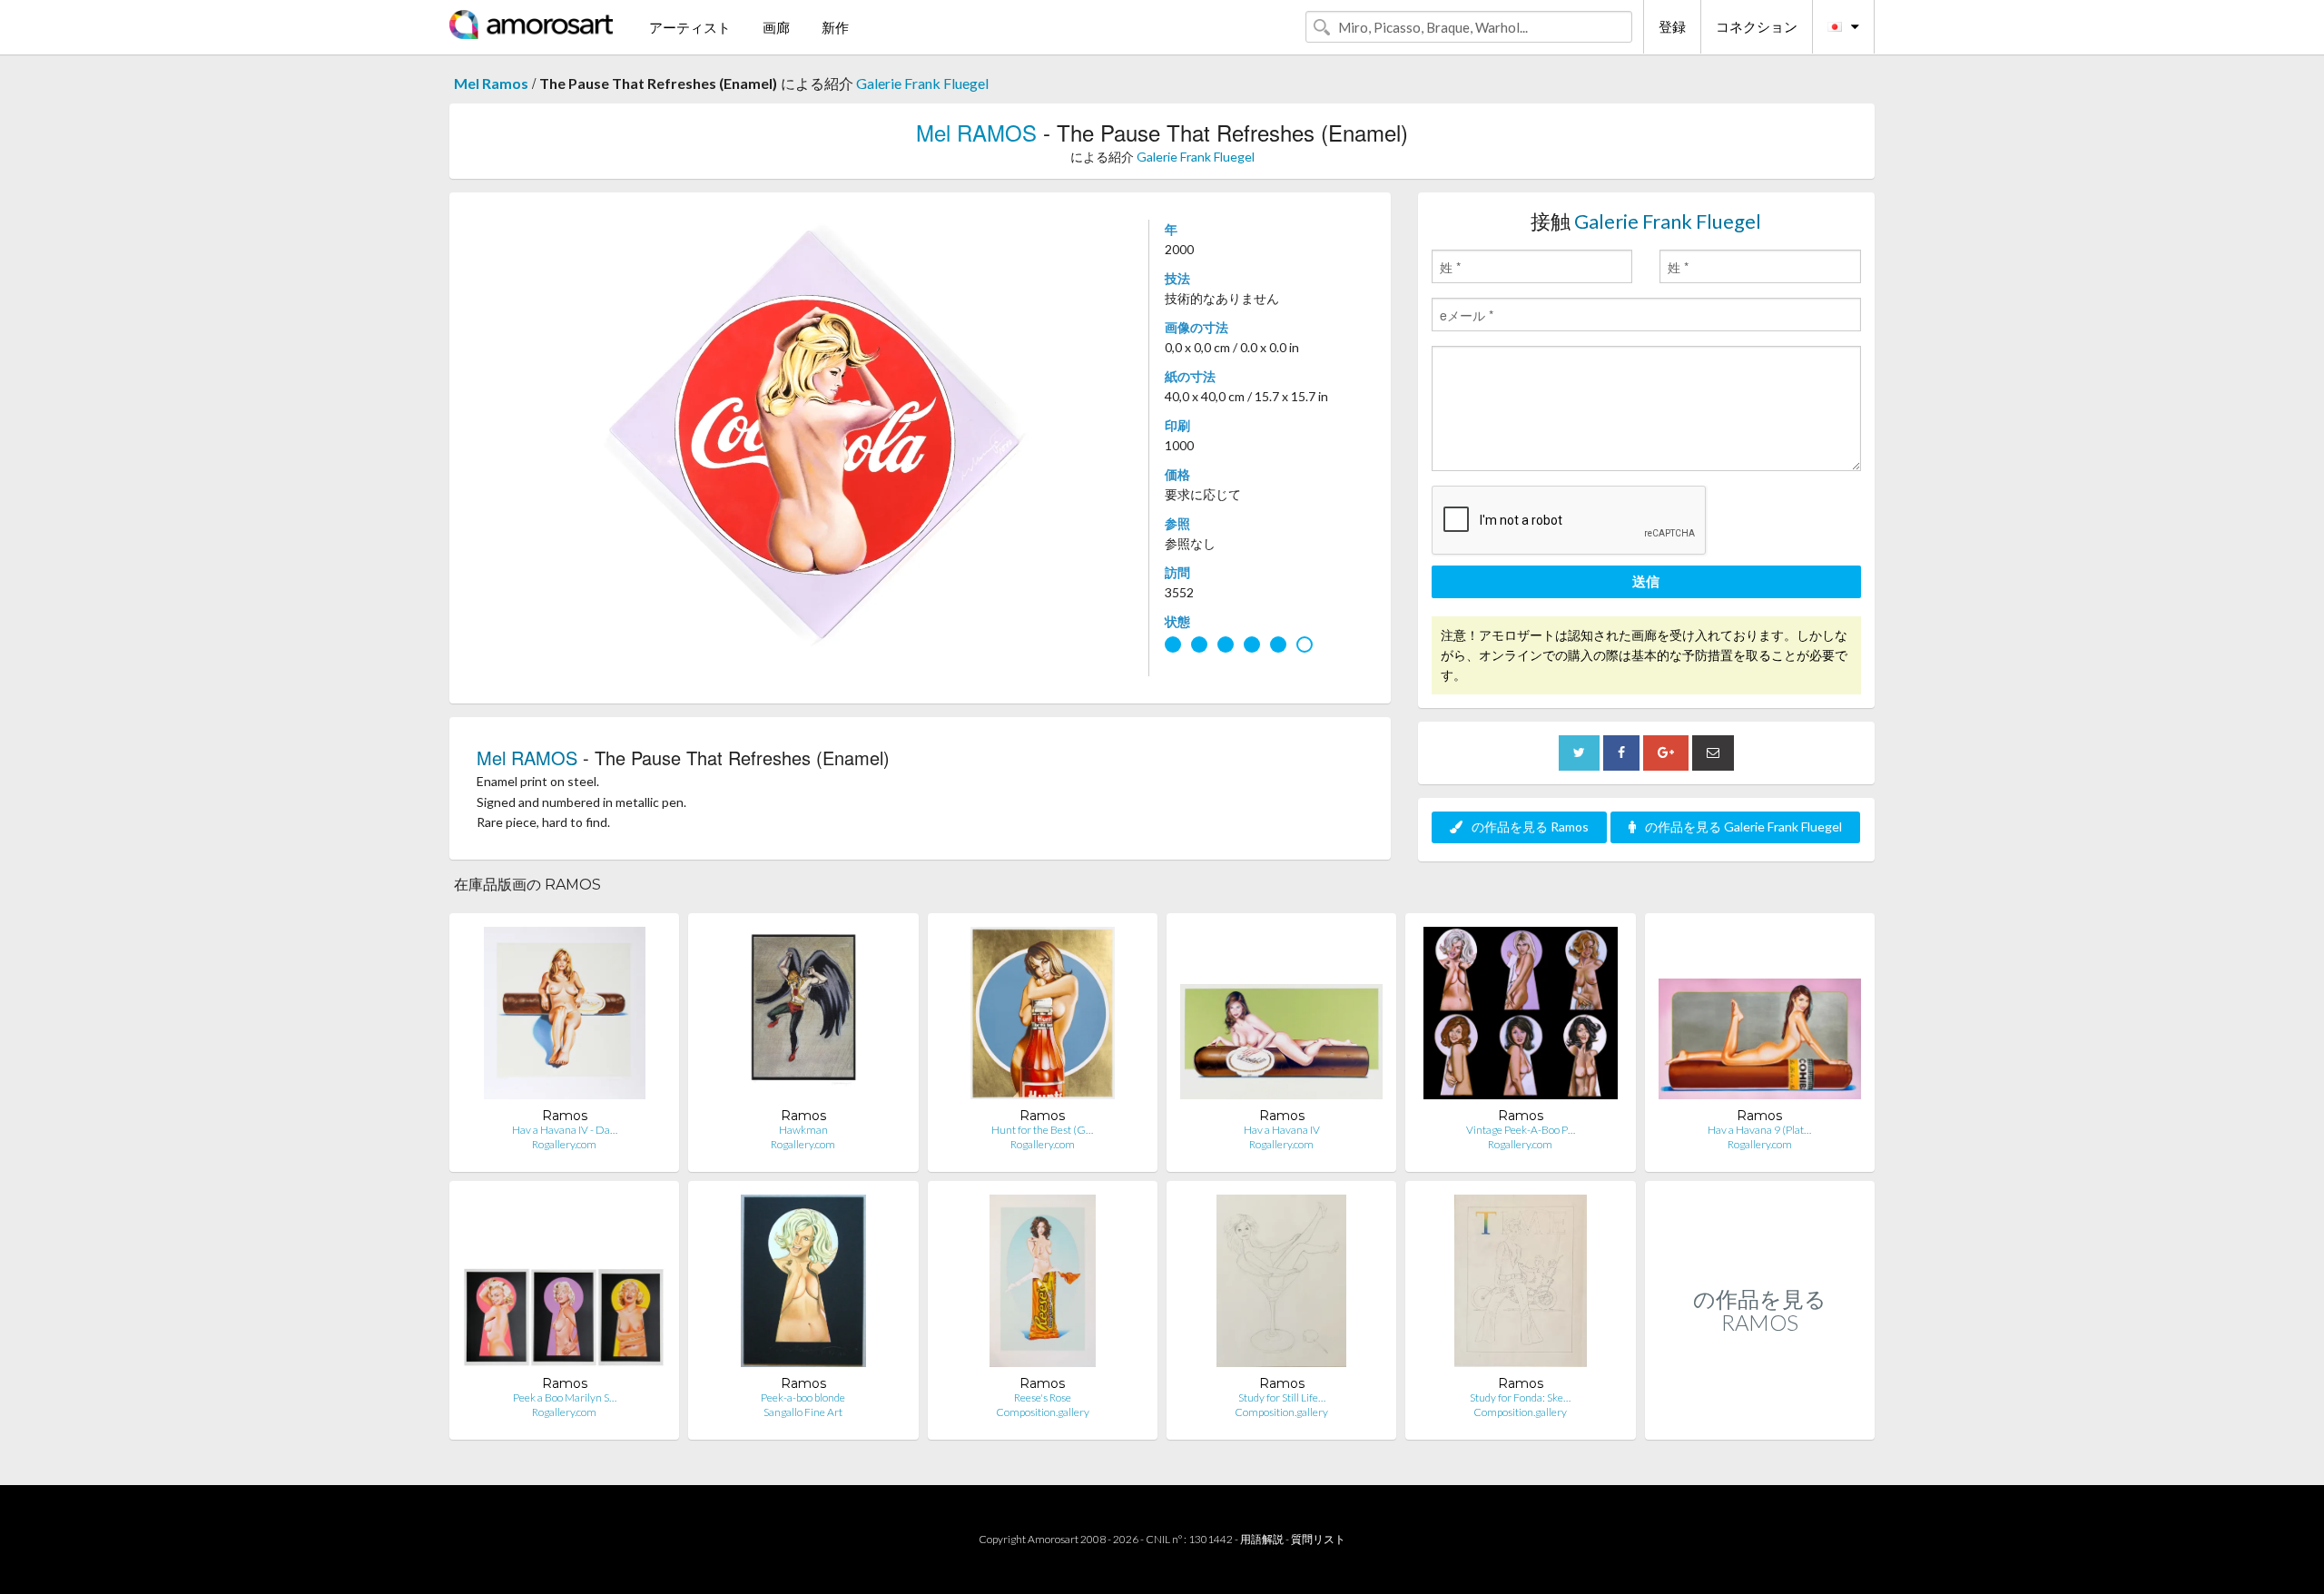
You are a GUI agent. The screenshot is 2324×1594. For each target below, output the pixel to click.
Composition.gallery (1043, 1412)
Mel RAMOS (976, 132)
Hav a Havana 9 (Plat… (1759, 1130)
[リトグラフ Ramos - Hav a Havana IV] (1281, 1017)
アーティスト (690, 27)
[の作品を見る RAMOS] (1760, 1420)
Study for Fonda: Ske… (1520, 1397)
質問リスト (1318, 1539)
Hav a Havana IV (1282, 1130)
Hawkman (803, 1130)
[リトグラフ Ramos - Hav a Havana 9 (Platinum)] (1760, 1017)
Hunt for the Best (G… (1042, 1130)
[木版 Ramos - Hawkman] (804, 1017)
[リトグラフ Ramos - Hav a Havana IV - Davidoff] (565, 1017)
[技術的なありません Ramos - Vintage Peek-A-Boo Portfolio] (1521, 1017)
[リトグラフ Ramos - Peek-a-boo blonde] (803, 1285)
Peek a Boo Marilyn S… (565, 1397)
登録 (1672, 26)
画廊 (776, 27)
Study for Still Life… (1282, 1397)
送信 (1646, 581)
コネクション (1757, 26)
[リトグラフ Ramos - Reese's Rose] (1043, 1285)
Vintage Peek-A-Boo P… (1521, 1130)
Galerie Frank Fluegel (922, 83)
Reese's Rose (1043, 1397)
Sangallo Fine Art (803, 1412)
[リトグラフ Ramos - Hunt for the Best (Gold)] (1043, 1017)
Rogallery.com (564, 1144)
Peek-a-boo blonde (803, 1397)
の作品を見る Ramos (1530, 827)
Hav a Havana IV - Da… (565, 1130)
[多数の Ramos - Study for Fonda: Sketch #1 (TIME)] (1521, 1285)
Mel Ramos (491, 83)
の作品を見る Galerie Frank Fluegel (1743, 827)
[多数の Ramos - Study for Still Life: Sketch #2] (1281, 1285)
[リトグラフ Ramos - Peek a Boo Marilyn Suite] (564, 1285)
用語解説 (1262, 1539)
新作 (835, 27)
